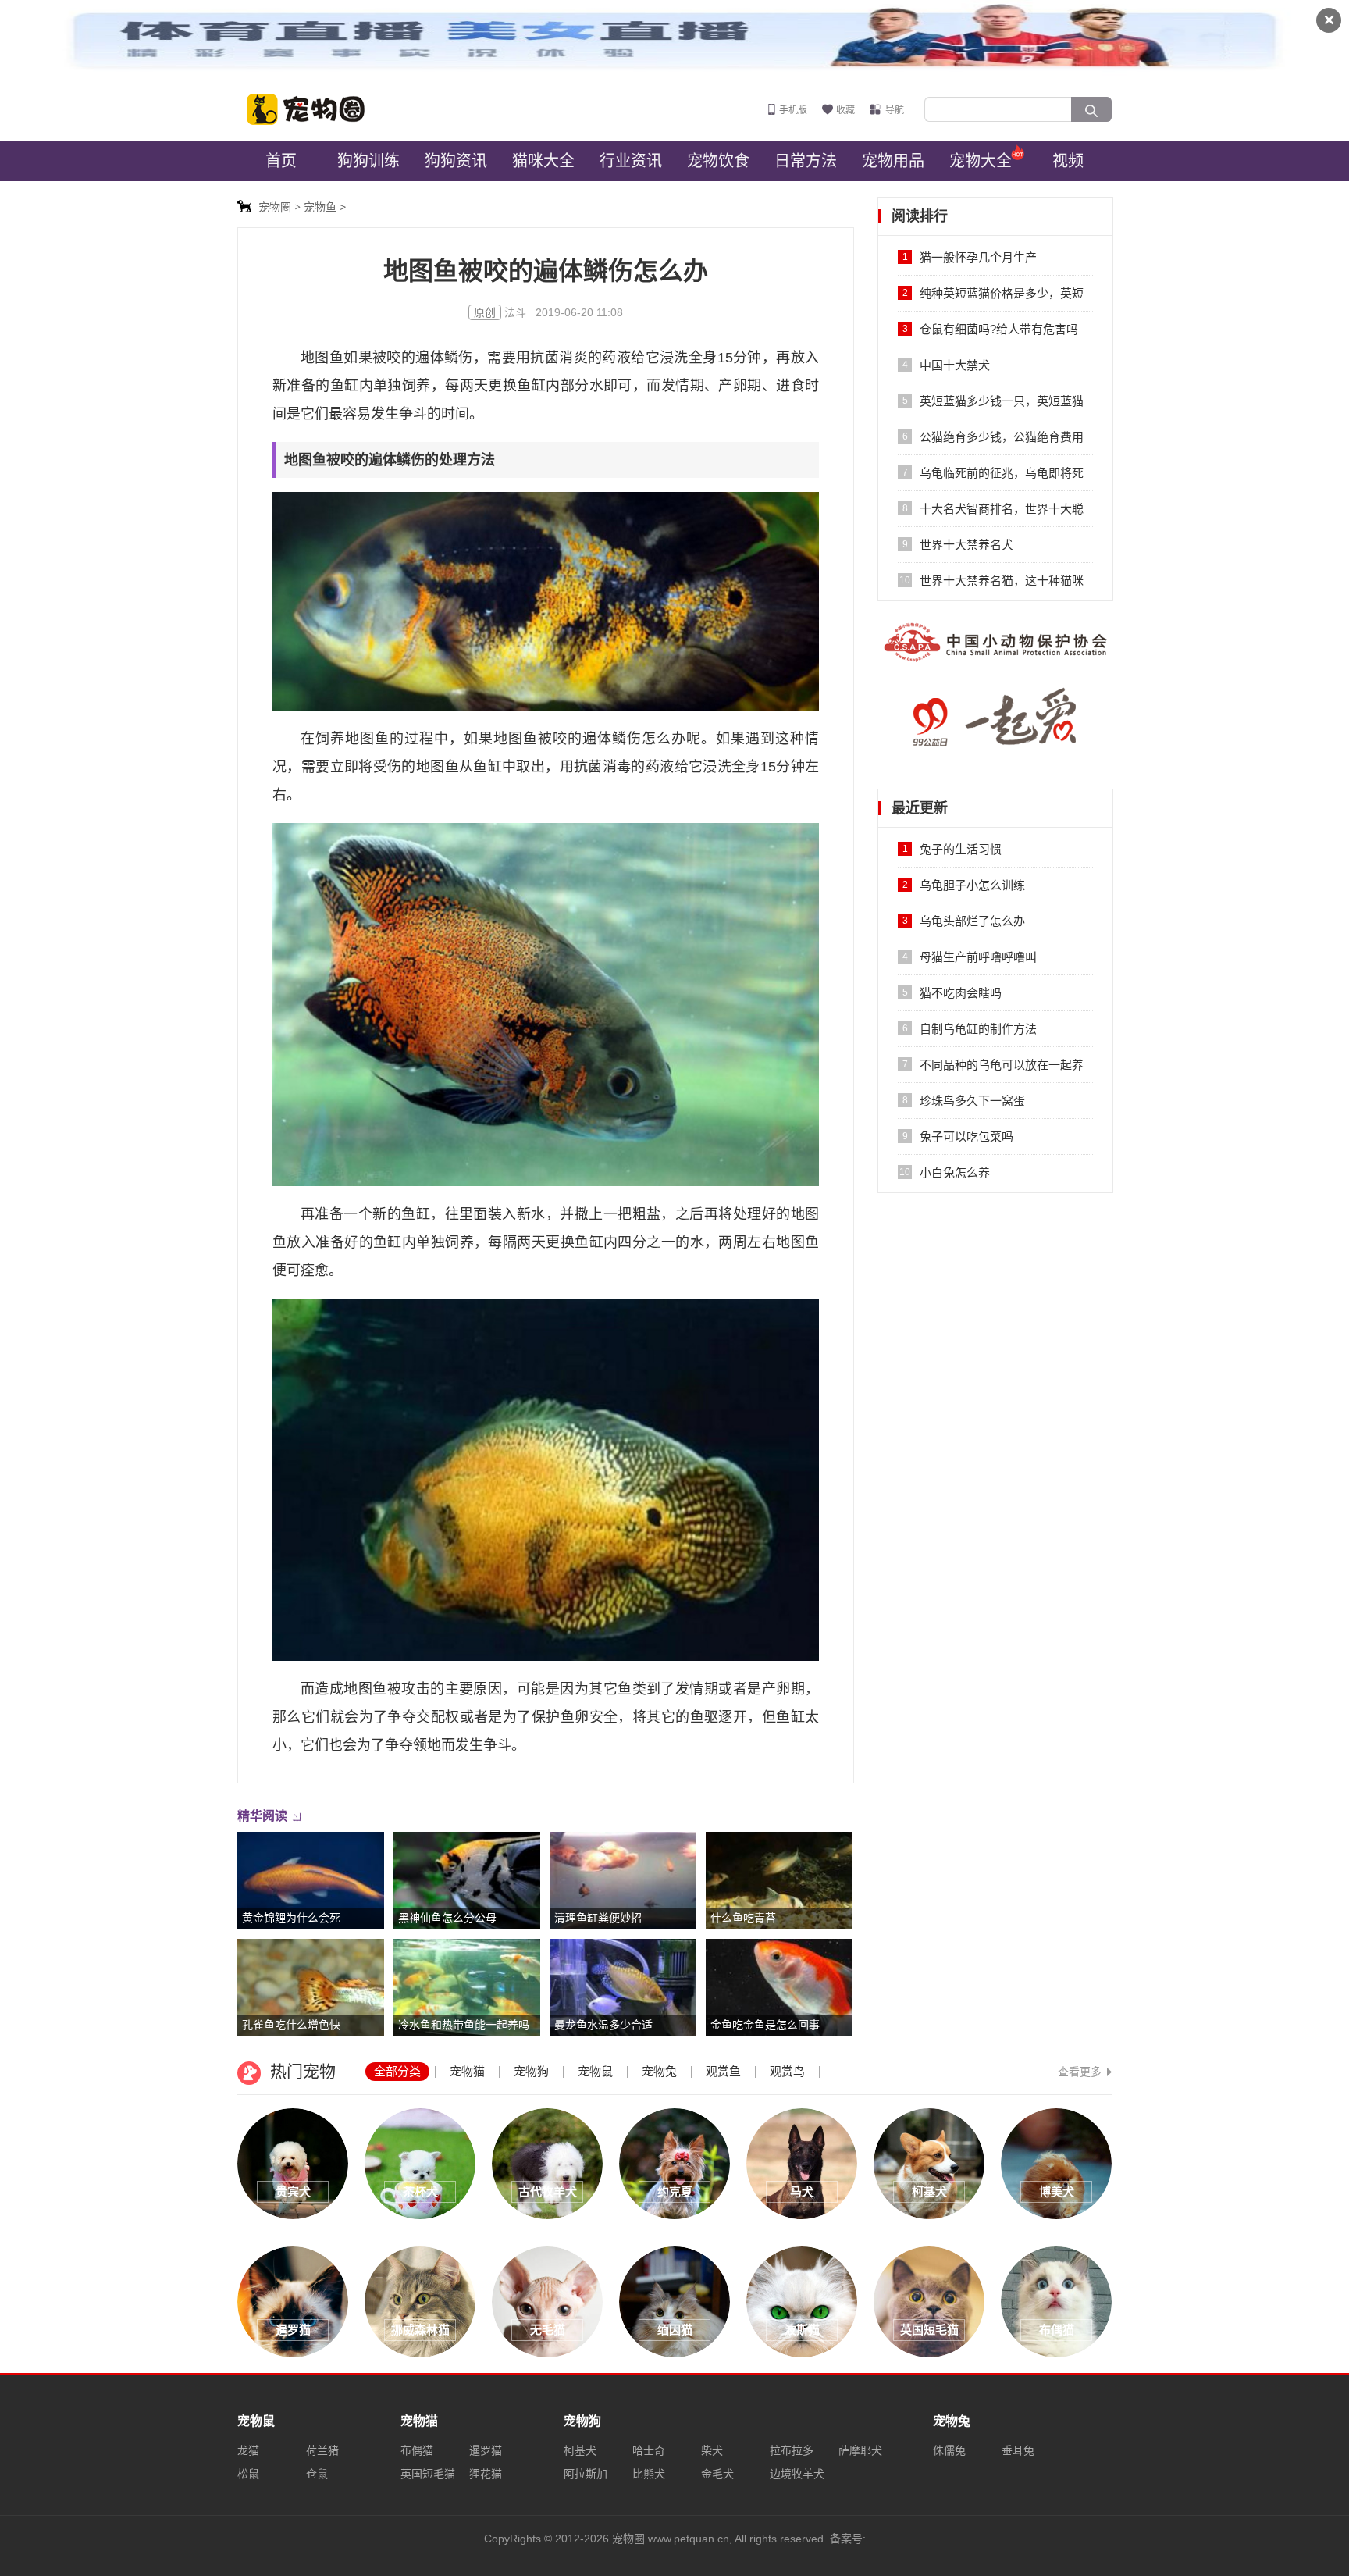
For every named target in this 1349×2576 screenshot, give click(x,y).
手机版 (793, 110)
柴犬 (712, 2450)
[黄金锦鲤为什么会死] (311, 1880)
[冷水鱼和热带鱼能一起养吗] (467, 1987)
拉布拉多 (792, 2450)
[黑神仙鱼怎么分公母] (467, 1880)
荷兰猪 (322, 2450)
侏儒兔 (949, 2450)
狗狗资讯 (456, 161)
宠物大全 (981, 161)
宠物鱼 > (325, 207)
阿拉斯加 (586, 2474)
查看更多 (1080, 2072)
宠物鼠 (595, 2071)
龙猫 (248, 2450)
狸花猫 (486, 2474)
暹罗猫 (486, 2450)
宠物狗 (531, 2071)
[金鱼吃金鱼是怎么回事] (779, 1987)
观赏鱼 (723, 2071)
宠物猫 (467, 2071)
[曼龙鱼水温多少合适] (623, 1987)
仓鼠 (317, 2474)
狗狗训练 (368, 161)
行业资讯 (631, 161)
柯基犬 (580, 2450)
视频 (1068, 161)
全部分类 (397, 2071)
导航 (895, 110)
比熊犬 (649, 2474)
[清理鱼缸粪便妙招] (623, 1880)
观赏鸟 (787, 2071)
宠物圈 (315, 109)
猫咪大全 (543, 161)
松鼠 (248, 2474)
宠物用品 (893, 161)
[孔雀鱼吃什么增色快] (311, 1987)
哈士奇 (649, 2450)
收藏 (845, 110)
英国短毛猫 (428, 2474)
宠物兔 (659, 2071)
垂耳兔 (1018, 2450)
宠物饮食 (718, 161)
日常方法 (806, 161)
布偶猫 (417, 2450)
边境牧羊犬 (797, 2474)
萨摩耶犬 (860, 2450)
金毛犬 (717, 2474)
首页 (281, 161)
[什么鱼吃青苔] (779, 1880)
